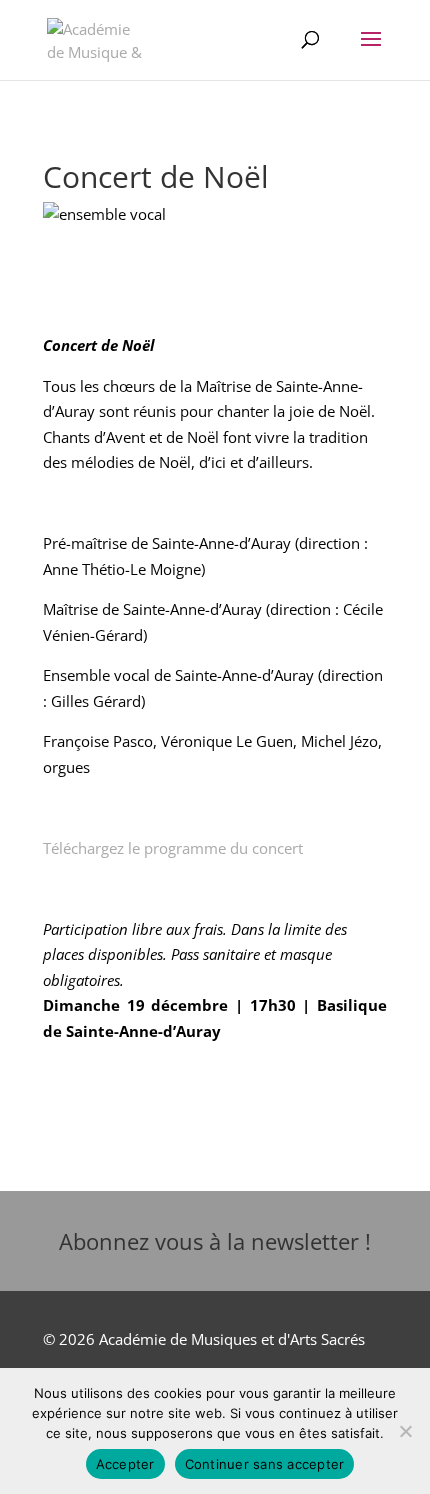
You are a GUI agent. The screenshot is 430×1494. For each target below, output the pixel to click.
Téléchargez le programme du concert (173, 848)
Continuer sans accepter (265, 1464)
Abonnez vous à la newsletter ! (215, 1241)
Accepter (125, 1464)
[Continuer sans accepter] (405, 1431)
